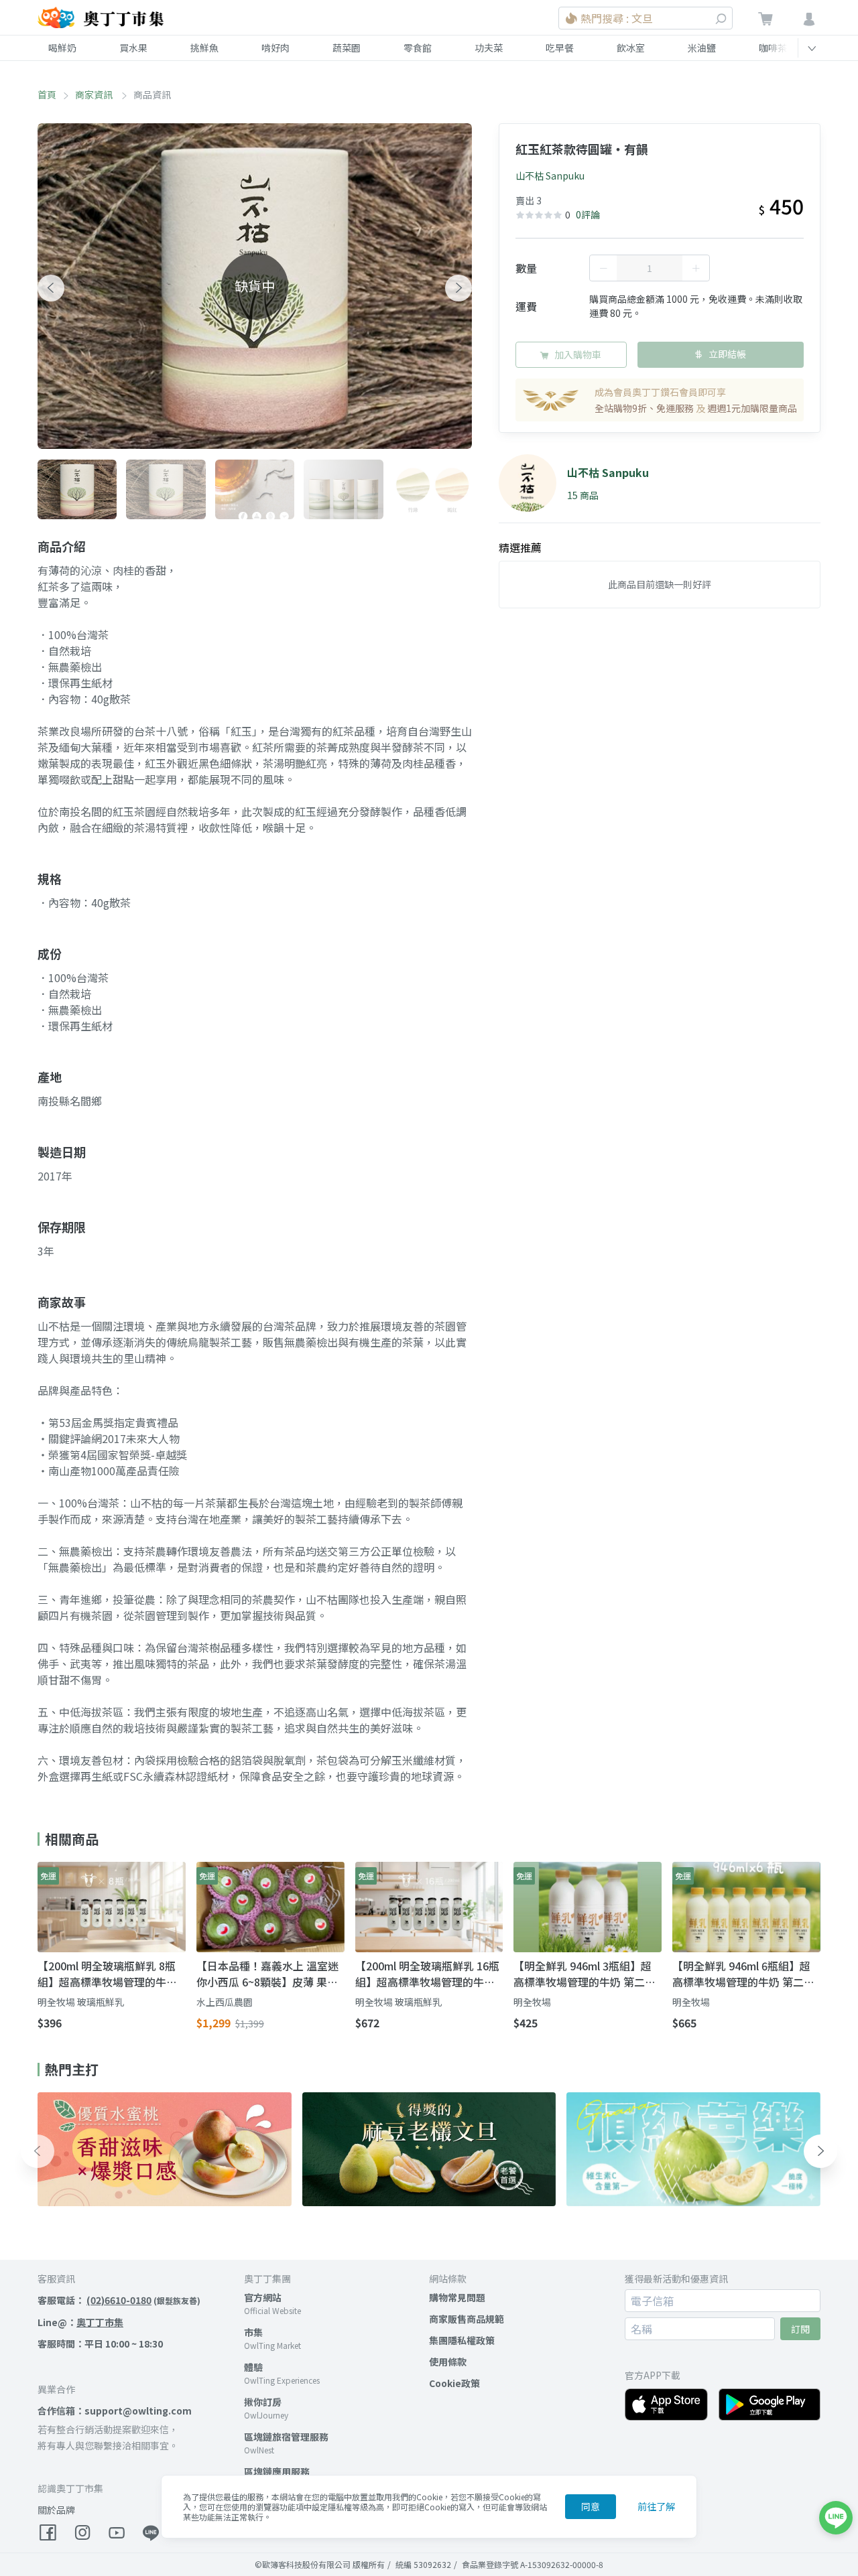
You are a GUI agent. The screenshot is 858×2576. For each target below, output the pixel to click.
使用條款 (448, 2362)
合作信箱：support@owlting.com (115, 2411)
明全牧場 (532, 2002)
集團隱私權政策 (462, 2340)
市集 (253, 2332)
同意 (591, 2506)
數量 (526, 268)
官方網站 (263, 2297)
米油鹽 (702, 48)
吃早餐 (560, 48)
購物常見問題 (457, 2297)
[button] (51, 288)
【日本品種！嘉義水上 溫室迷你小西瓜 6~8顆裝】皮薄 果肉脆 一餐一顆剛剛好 (267, 1974)
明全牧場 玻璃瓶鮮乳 (81, 2002)
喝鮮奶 (62, 48)
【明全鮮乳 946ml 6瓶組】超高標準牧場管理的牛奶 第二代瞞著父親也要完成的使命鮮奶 (743, 1974)
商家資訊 (95, 94)
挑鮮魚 (204, 48)
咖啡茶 (773, 48)
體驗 (253, 2367)
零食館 (418, 48)
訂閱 (800, 2329)
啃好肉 (275, 48)
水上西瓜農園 (225, 2002)
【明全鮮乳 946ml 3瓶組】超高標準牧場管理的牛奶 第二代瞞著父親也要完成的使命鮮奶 (585, 1974)
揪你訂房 (263, 2402)
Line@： (80, 2322)
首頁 (47, 94)
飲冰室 (631, 48)
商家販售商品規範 (467, 2319)
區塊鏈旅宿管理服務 (286, 2437)
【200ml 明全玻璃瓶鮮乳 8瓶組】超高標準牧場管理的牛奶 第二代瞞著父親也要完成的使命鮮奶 (107, 1974)
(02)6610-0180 (119, 2300)
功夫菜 (489, 48)
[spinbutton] (650, 268)
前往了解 (656, 2506)
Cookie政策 (454, 2383)
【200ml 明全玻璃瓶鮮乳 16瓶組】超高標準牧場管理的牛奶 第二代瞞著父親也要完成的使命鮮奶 (427, 1974)
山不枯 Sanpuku (550, 176)
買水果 (133, 48)
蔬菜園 (347, 48)
